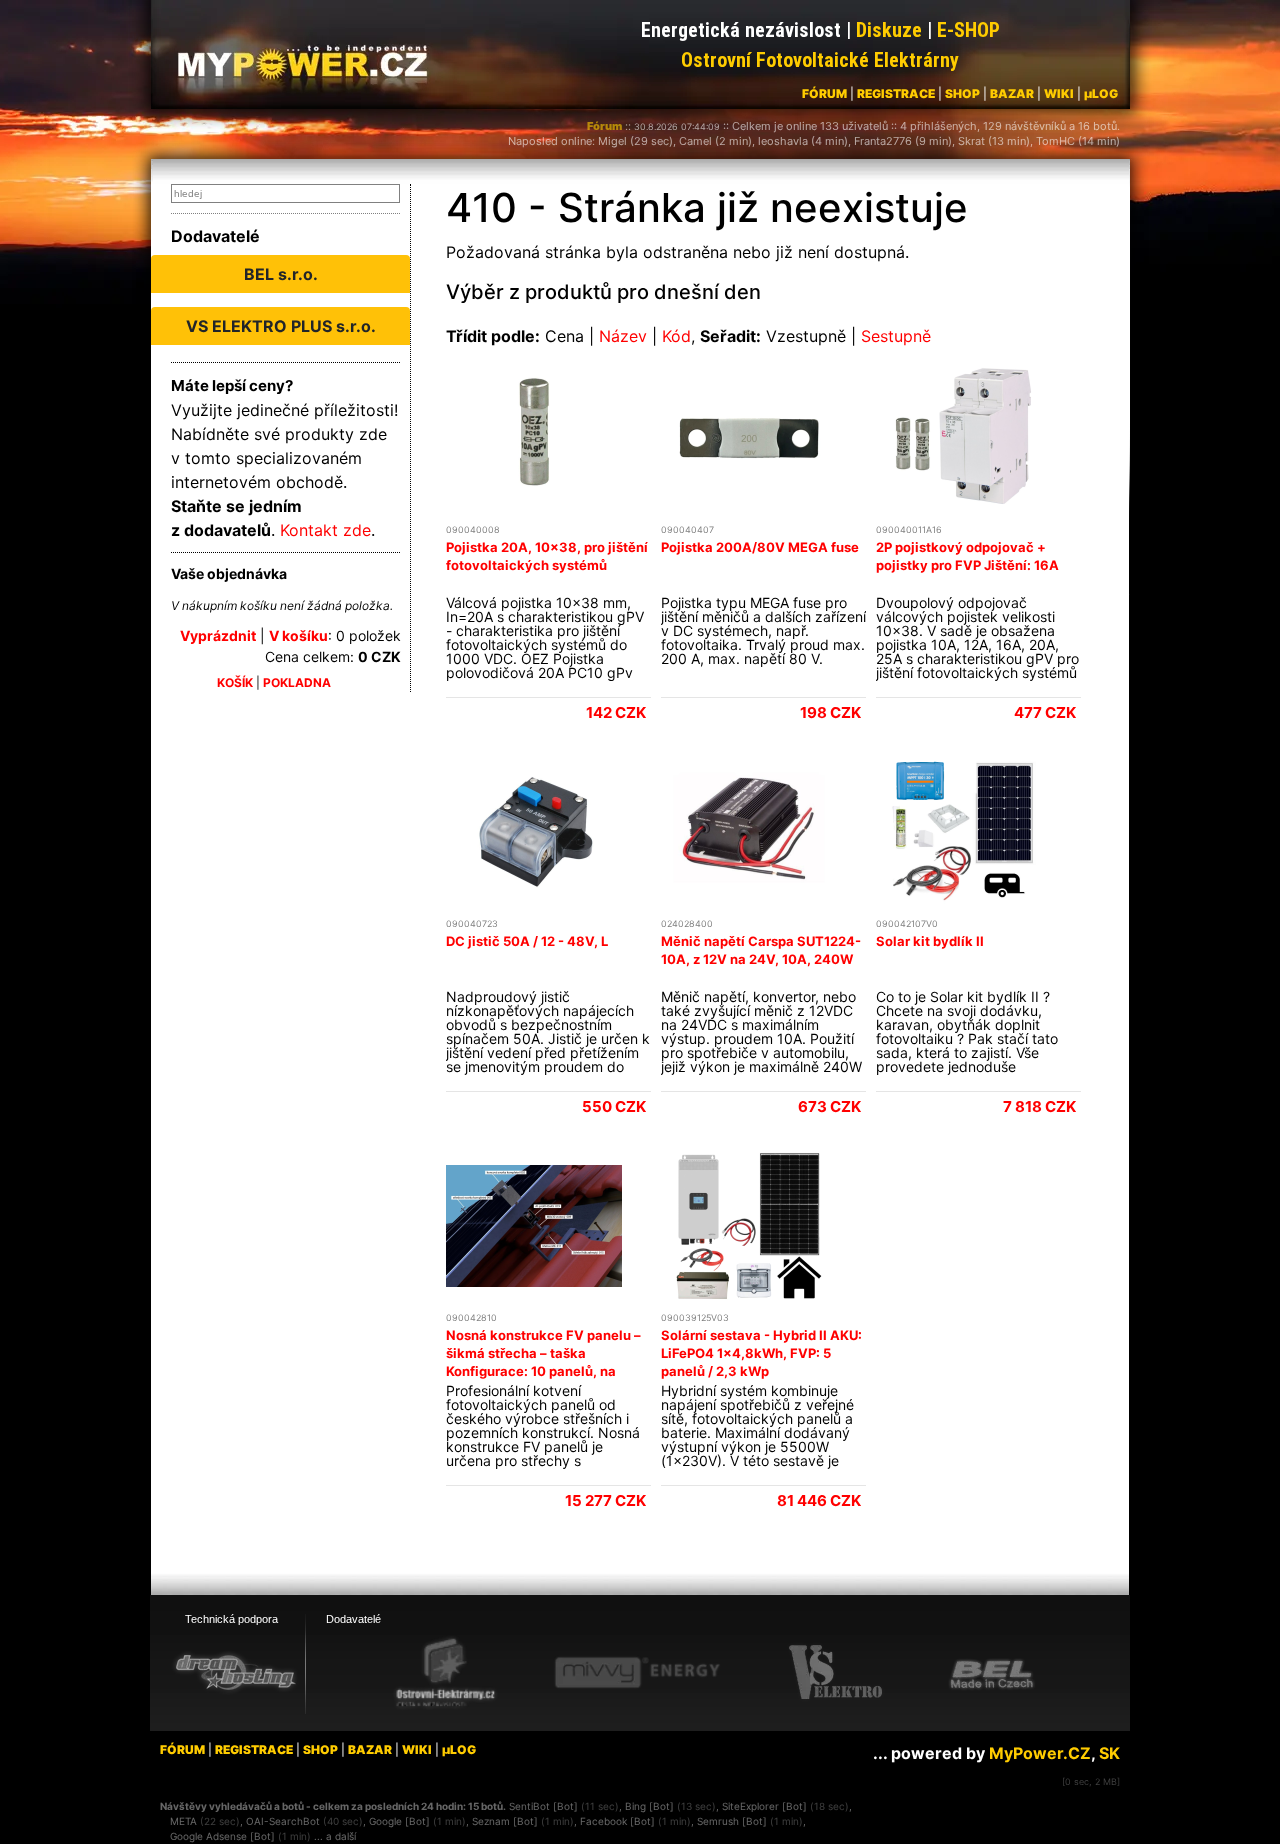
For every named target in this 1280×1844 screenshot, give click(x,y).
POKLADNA (297, 682)
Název (623, 336)
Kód (676, 336)
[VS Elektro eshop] (836, 1673)
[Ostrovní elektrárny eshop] (446, 1674)
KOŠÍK (235, 682)
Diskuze (889, 30)
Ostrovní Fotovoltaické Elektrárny (820, 60)
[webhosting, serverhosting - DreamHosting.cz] (235, 1672)
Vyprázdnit (218, 635)
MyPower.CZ (1040, 1753)
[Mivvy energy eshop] (637, 1672)
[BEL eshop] (992, 1673)
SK (1109, 1753)
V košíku (298, 635)
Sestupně (896, 336)
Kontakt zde (325, 530)
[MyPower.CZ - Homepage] (310, 62)
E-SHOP (968, 30)
